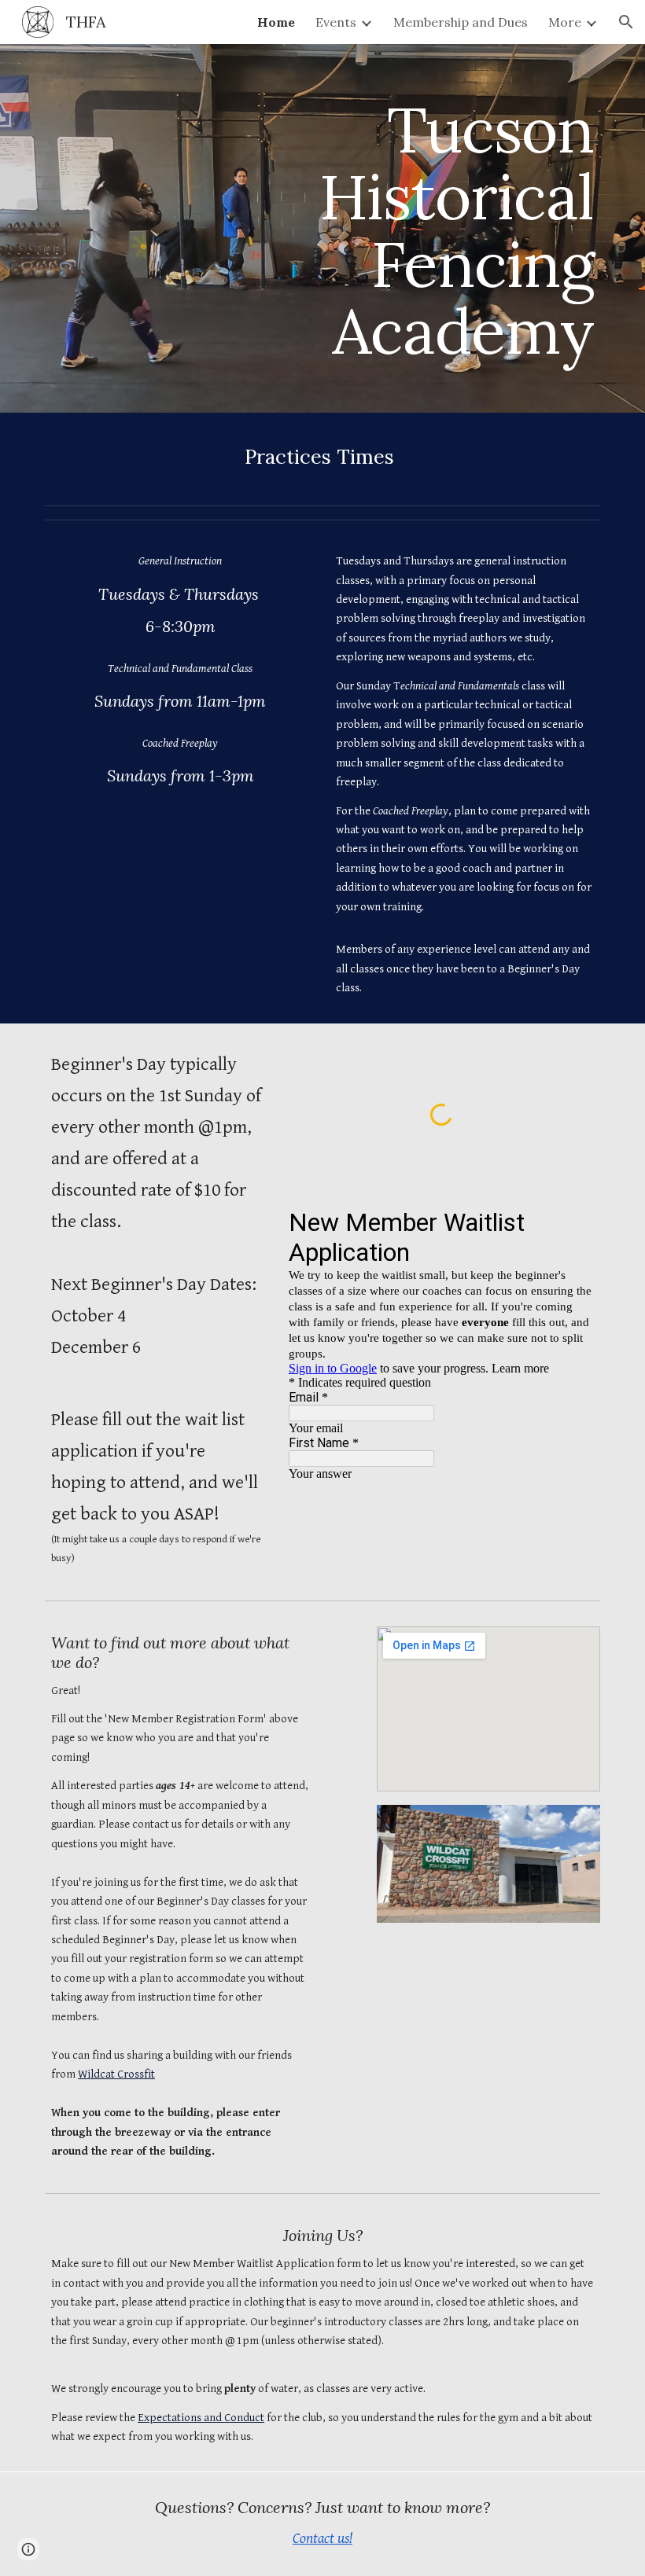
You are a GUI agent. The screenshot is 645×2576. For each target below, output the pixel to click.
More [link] (565, 22)
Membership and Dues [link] (461, 22)
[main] (441, 228)
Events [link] (336, 22)
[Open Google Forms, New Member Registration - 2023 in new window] (570, 1222)
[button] (626, 22)
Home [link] (276, 22)
